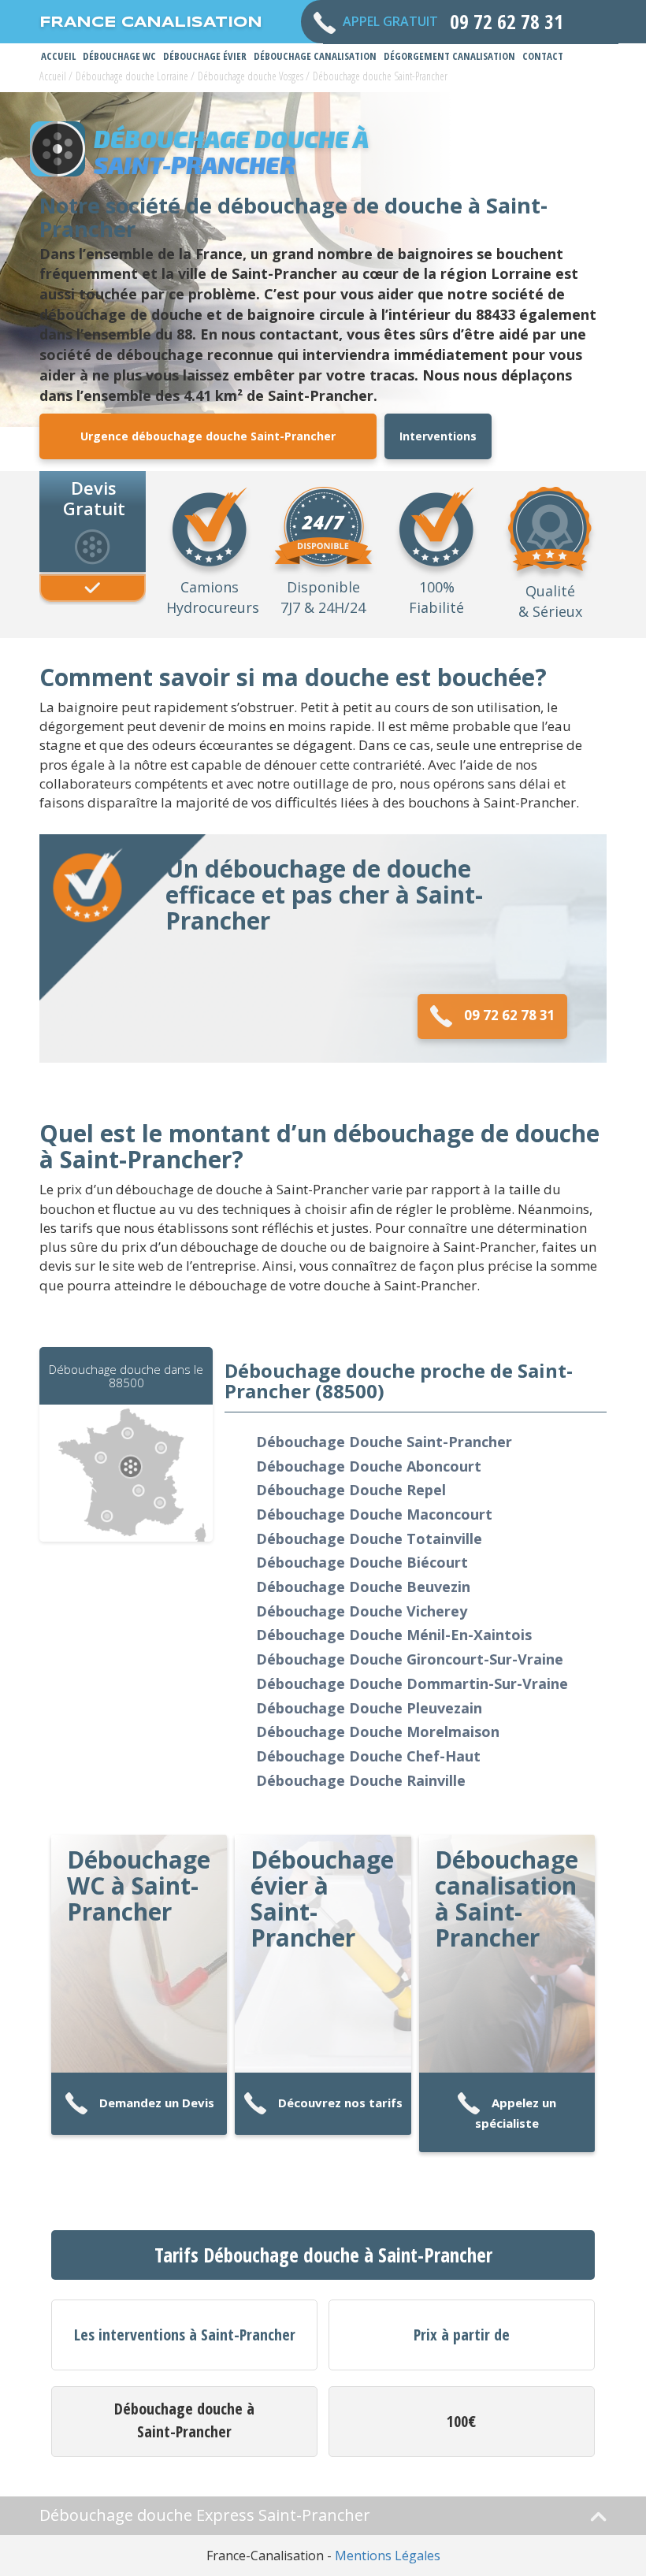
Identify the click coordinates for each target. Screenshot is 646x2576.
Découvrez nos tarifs (340, 2103)
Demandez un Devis (157, 2103)
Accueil (58, 56)
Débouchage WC (119, 56)
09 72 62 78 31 (510, 1015)
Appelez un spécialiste (516, 2113)
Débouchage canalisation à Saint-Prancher (507, 1899)
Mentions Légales (388, 2556)
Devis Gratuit (94, 497)
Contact (543, 56)
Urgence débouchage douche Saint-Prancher (208, 436)
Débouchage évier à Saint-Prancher (322, 1899)
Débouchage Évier (205, 56)
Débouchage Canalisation (315, 56)
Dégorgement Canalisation (449, 56)
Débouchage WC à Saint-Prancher (139, 1886)
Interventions (438, 436)
